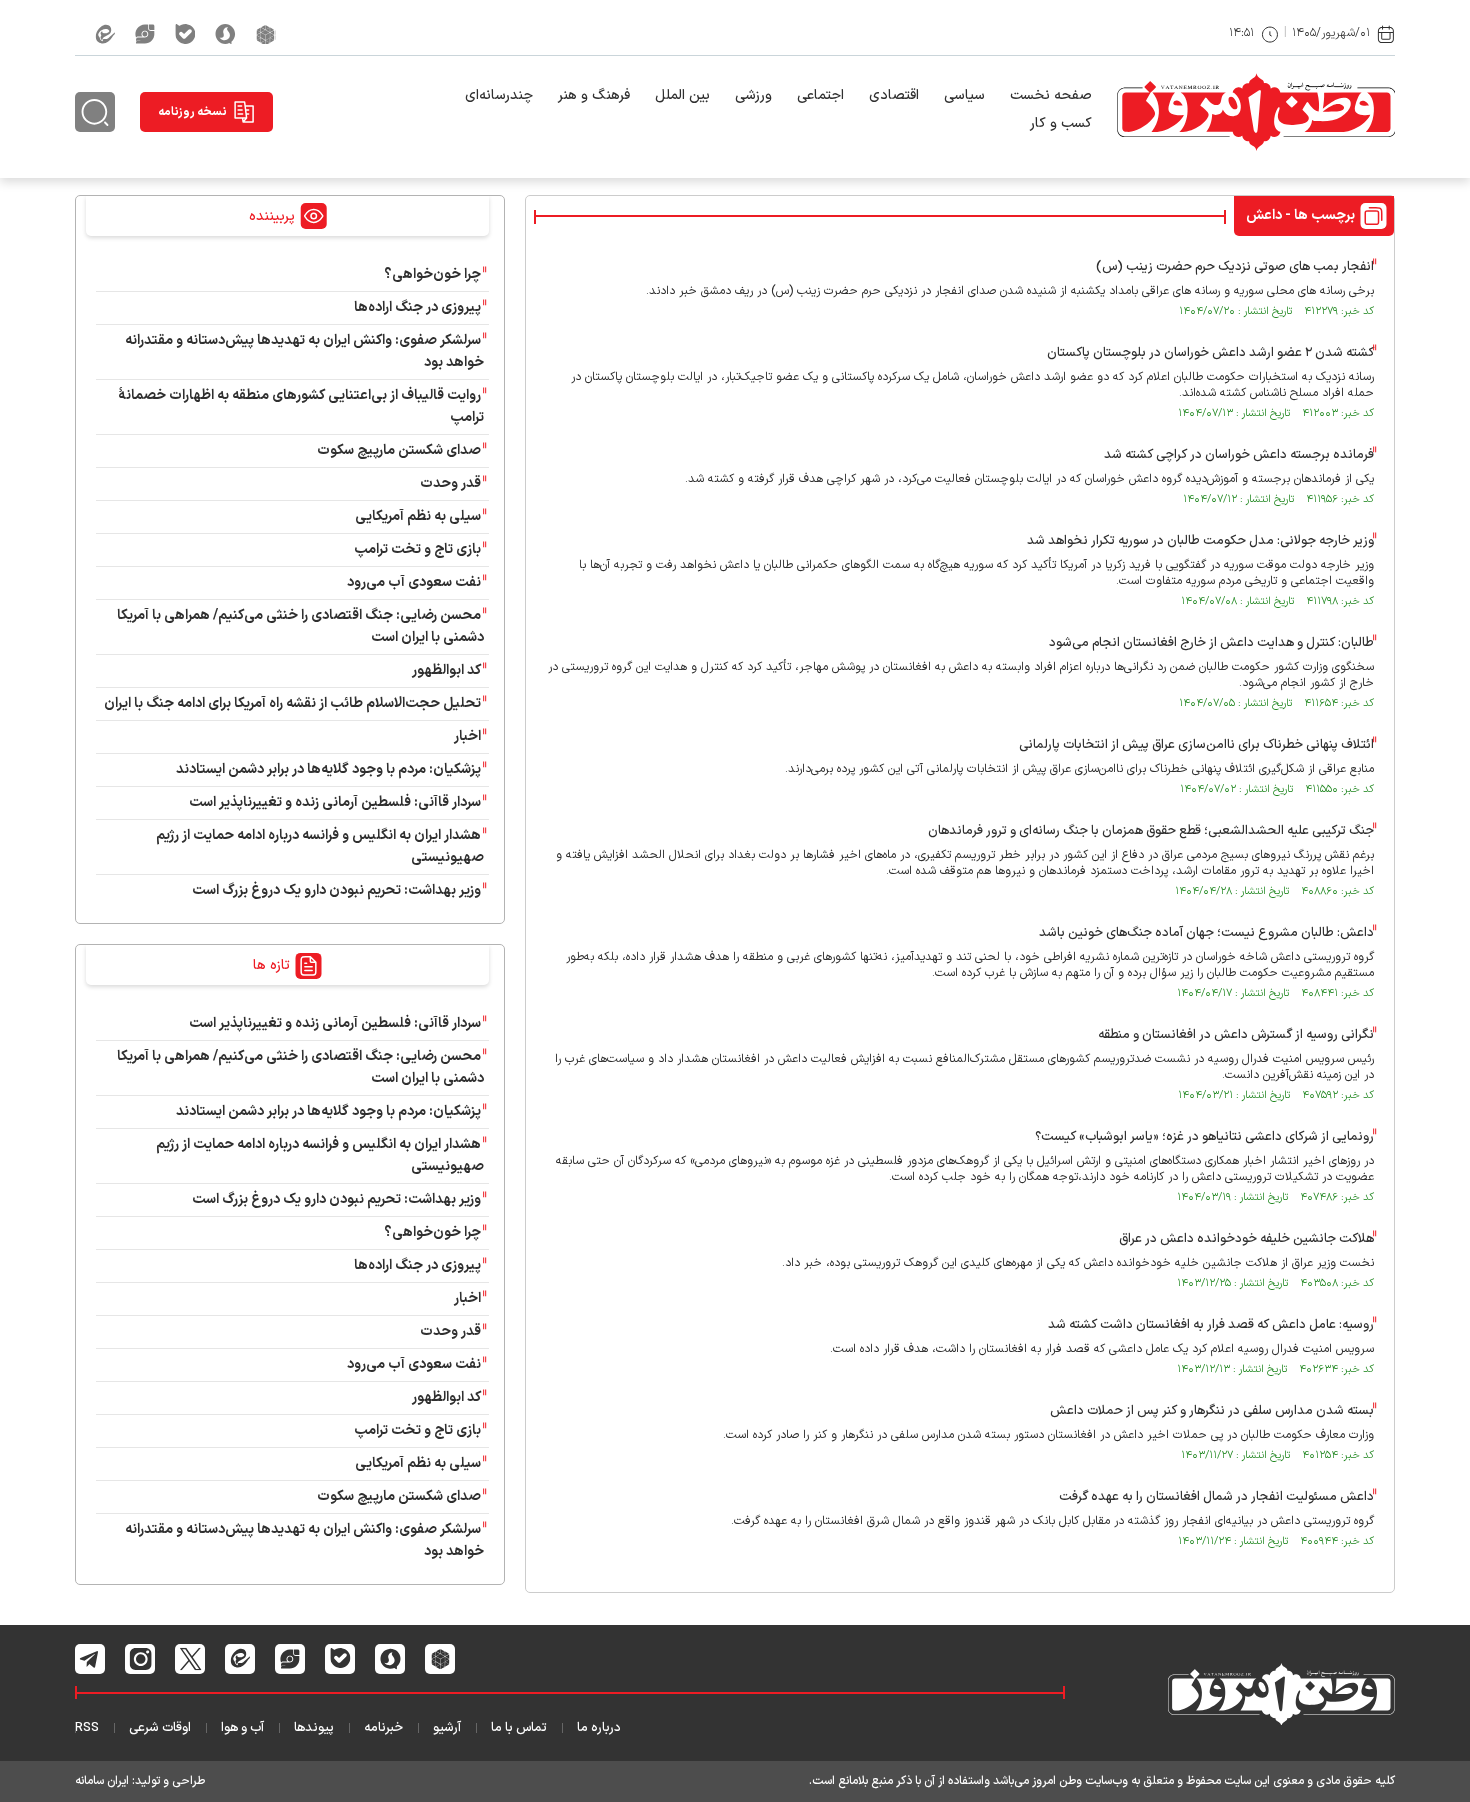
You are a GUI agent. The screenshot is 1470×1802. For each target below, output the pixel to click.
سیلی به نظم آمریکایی (418, 516)
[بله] (185, 34)
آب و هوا (242, 1728)
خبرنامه (383, 1728)
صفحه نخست (1051, 95)
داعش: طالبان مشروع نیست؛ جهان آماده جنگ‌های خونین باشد (1206, 933)
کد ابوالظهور (446, 670)
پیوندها (314, 1728)
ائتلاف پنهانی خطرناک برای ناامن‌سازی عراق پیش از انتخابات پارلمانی (1196, 745)
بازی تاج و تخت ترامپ (417, 549)
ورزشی (753, 95)
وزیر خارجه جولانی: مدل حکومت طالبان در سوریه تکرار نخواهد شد (1200, 541)
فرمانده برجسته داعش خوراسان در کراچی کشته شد (1239, 455)
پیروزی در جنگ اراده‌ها (417, 307)
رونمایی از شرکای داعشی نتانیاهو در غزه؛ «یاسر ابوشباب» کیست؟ (1204, 1137)
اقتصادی (894, 95)
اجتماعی (820, 95)
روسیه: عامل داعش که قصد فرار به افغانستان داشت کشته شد (1211, 1325)
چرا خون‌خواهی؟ (432, 274)
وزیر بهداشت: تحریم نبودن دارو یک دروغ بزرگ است (336, 890)
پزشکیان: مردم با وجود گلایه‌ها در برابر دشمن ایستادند (328, 769)
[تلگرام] (90, 1659)
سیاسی (964, 95)
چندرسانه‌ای (499, 95)
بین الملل (682, 95)
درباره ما (599, 1728)
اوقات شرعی (160, 1728)
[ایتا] (105, 34)
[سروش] (225, 34)
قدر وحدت (450, 483)
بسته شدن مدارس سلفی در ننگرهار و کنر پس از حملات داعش (1212, 1411)
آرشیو (447, 1728)
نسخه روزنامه (192, 112)
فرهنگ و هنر (594, 95)
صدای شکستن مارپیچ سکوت (399, 450)
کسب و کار (1061, 123)
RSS (87, 1728)
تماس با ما (519, 1728)
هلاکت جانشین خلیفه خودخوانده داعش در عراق (1246, 1239)
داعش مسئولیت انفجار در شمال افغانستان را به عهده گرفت (1216, 1497)
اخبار (467, 736)
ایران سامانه (102, 1781)
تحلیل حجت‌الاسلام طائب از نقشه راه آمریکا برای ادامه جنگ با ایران (292, 703)
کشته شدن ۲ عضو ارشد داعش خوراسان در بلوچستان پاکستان (1210, 353)
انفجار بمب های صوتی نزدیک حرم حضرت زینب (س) (1235, 267)
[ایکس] (190, 1659)
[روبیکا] (266, 34)
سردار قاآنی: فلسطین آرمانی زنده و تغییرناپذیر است (335, 802)
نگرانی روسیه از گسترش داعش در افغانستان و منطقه (1236, 1035)
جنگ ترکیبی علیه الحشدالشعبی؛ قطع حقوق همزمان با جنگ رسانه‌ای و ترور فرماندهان (1151, 831)
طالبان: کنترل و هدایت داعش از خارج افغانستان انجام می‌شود (1211, 643)
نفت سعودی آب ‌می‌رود (414, 582)
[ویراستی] (145, 34)
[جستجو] (95, 112)
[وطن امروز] (1256, 112)
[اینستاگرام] (140, 1659)
